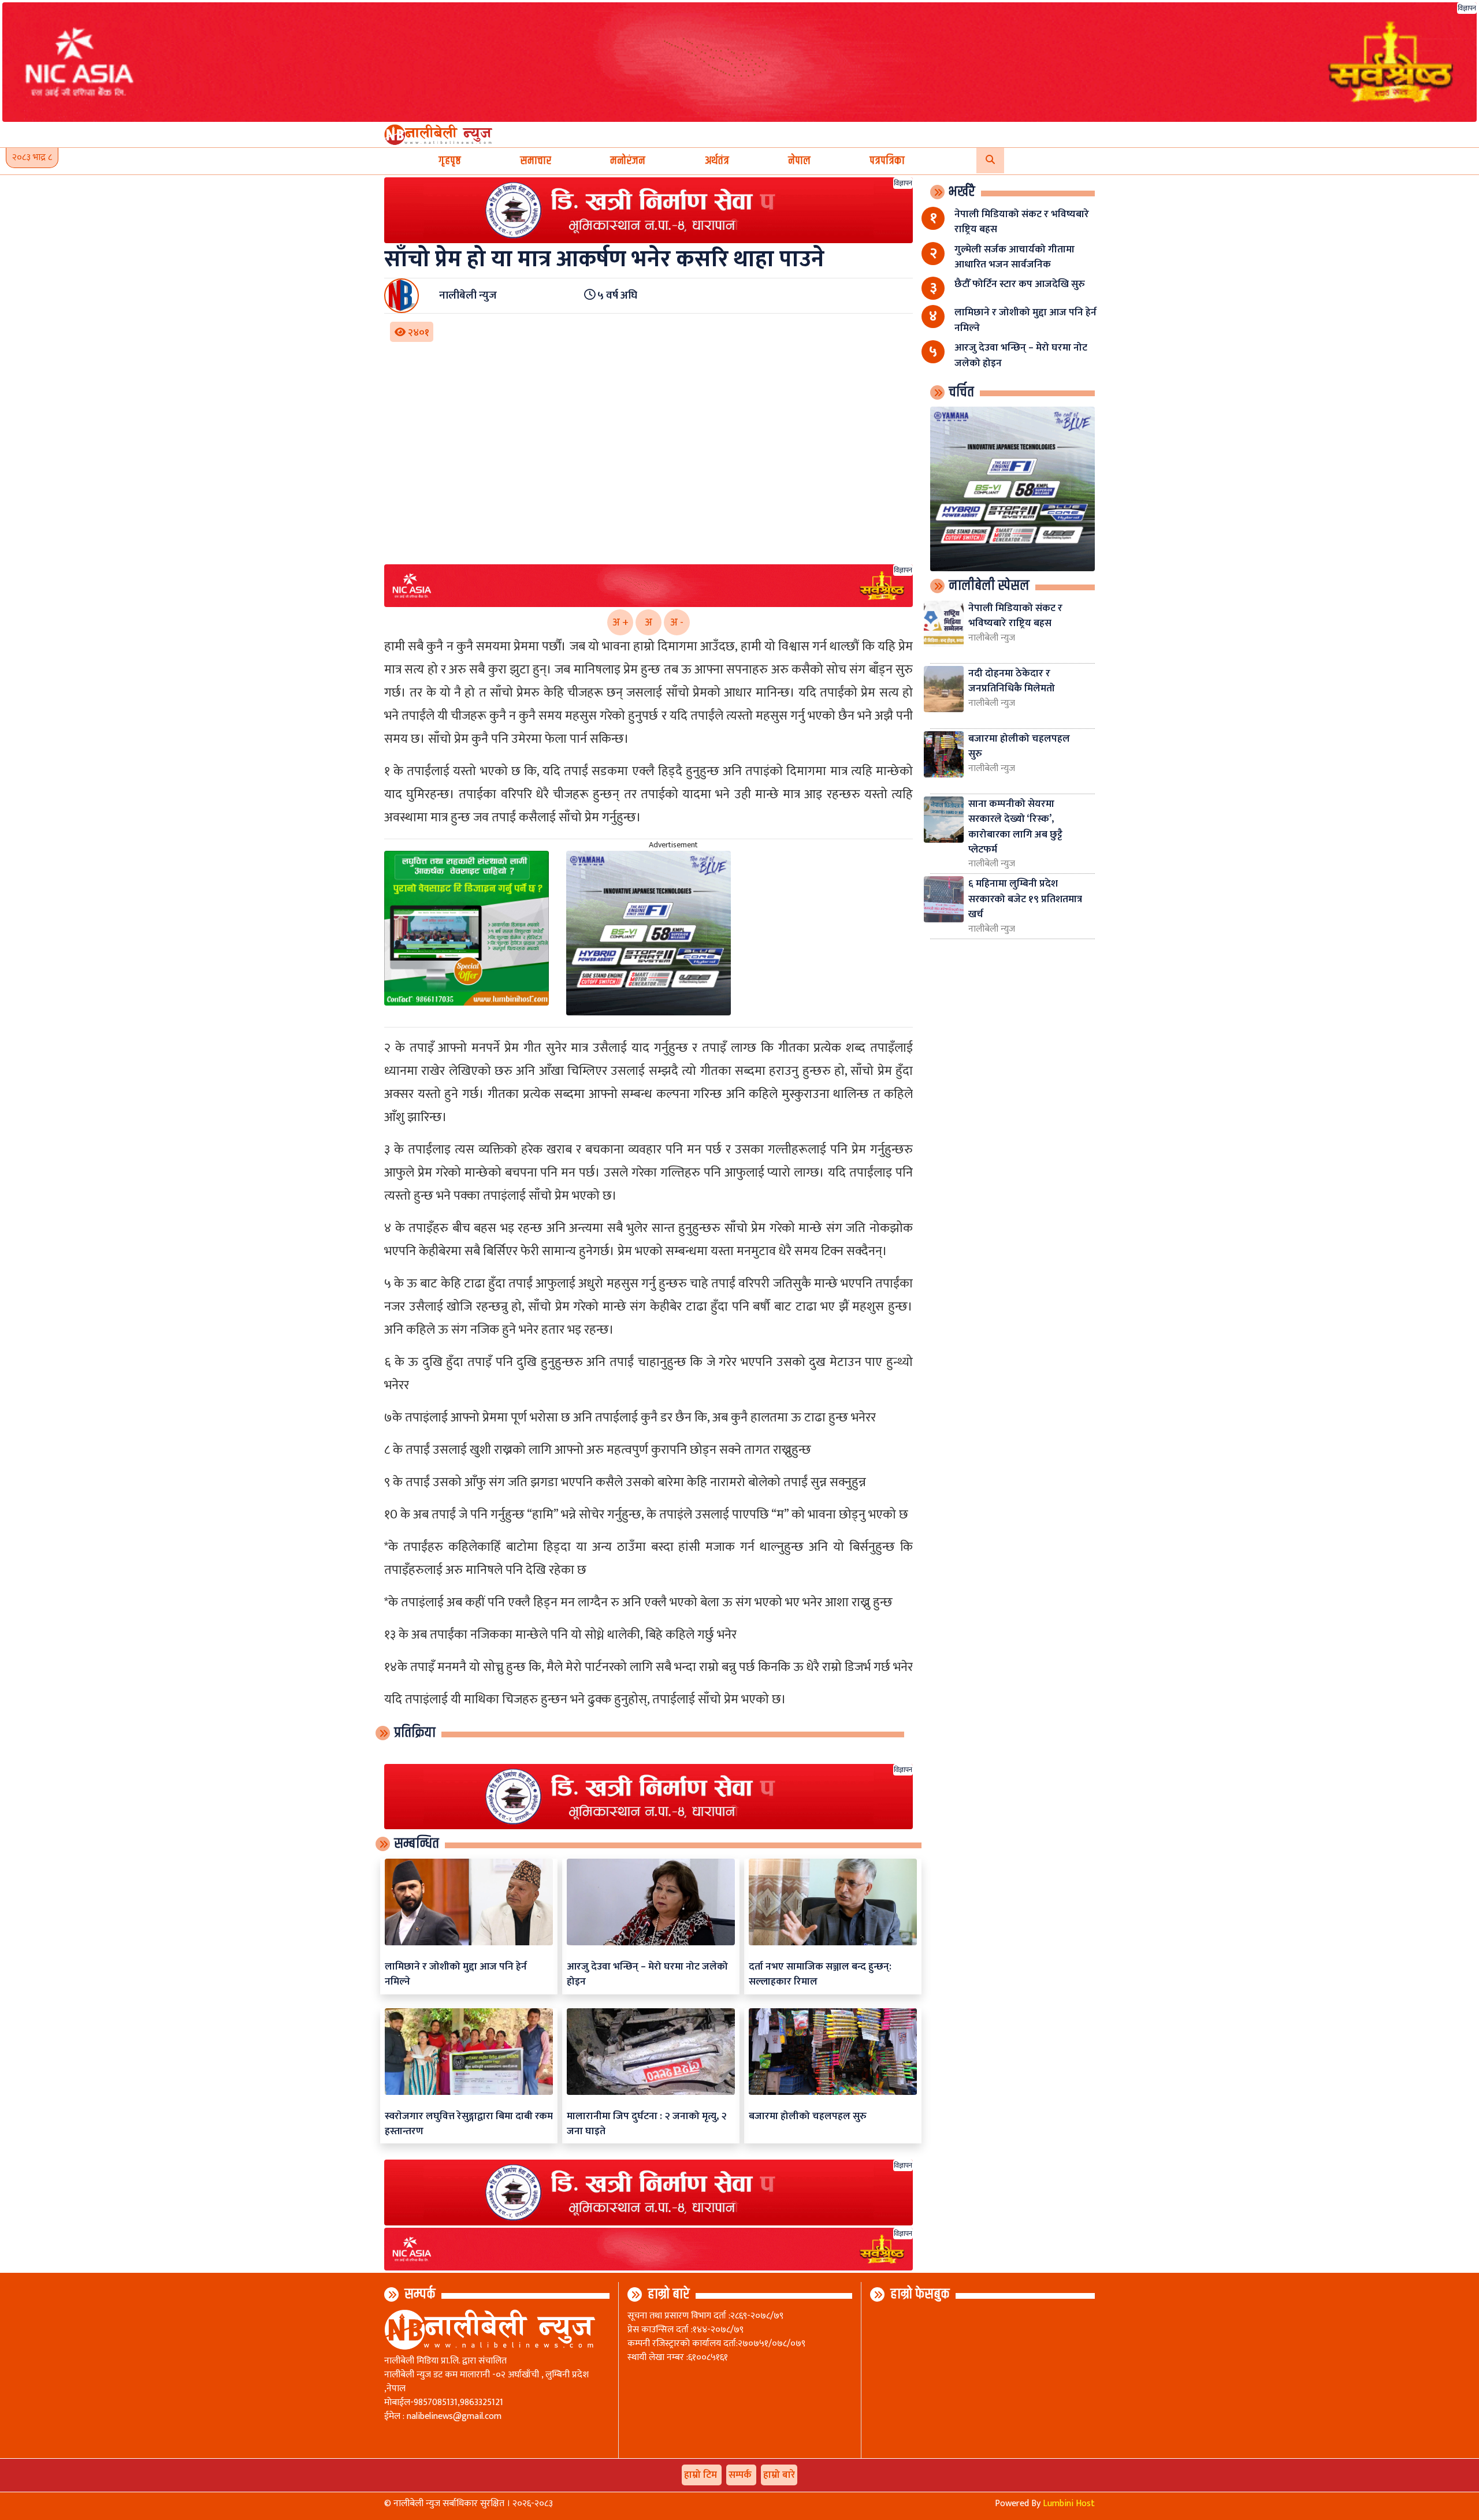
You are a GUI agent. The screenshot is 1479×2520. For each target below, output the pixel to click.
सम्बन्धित (417, 1844)
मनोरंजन (628, 161)
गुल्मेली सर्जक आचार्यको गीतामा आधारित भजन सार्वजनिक (1015, 257)
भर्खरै (962, 192)
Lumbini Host (1069, 2504)
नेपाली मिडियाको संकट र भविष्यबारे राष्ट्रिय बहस (1022, 222)
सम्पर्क (420, 2294)
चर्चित (961, 392)
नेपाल (799, 161)
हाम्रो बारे (669, 2294)
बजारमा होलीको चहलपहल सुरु (808, 2116)
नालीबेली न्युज (992, 638)
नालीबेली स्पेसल (989, 586)
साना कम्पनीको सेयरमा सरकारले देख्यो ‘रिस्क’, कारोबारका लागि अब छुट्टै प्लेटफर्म (1015, 827)
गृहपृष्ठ (450, 161)
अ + (620, 622)
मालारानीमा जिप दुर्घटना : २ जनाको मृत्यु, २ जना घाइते (647, 2123)
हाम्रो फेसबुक (920, 2294)
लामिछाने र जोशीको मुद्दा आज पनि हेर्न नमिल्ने (456, 1974)
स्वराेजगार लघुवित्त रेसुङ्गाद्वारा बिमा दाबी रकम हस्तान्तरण (469, 2123)
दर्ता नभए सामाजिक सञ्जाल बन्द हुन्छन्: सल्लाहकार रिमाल (820, 1974)
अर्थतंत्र (717, 161)
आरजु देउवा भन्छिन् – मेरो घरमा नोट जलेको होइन (647, 1974)
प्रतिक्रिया (415, 1733)
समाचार (536, 161)
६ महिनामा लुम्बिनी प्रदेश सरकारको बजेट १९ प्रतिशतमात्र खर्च (1025, 899)
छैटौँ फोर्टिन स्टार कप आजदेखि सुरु (1020, 284)
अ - (677, 622)
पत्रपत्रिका (887, 161)
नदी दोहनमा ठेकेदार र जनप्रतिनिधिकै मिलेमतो (1012, 681)
